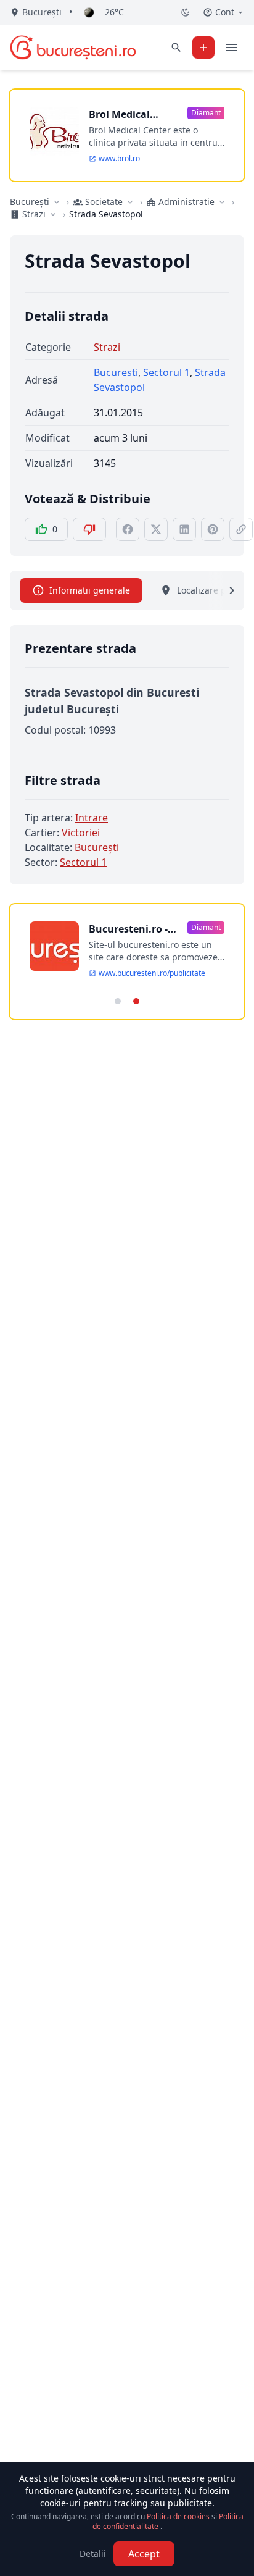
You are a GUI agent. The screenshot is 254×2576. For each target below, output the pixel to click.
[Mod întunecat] (186, 12)
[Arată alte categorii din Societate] (130, 202)
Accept (144, 2554)
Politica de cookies (179, 2516)
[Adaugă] (203, 48)
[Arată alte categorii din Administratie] (222, 202)
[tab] (118, 1001)
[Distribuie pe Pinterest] (213, 529)
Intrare (92, 818)
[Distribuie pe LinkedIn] (184, 529)
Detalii (93, 2553)
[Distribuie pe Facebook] (128, 529)
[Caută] (176, 48)
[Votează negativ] (89, 529)
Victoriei (81, 833)
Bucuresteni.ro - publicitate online (133, 929)
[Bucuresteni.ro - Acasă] (73, 48)
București (30, 202)
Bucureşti (97, 847)
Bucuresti (116, 372)
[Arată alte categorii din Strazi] (53, 214)
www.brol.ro (119, 159)
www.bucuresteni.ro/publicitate (152, 973)
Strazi (107, 347)
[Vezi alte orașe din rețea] (57, 202)
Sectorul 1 (166, 372)
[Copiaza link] (241, 529)
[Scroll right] (224, 590)
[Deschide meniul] (232, 48)
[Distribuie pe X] (156, 529)
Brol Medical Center (119, 115)
